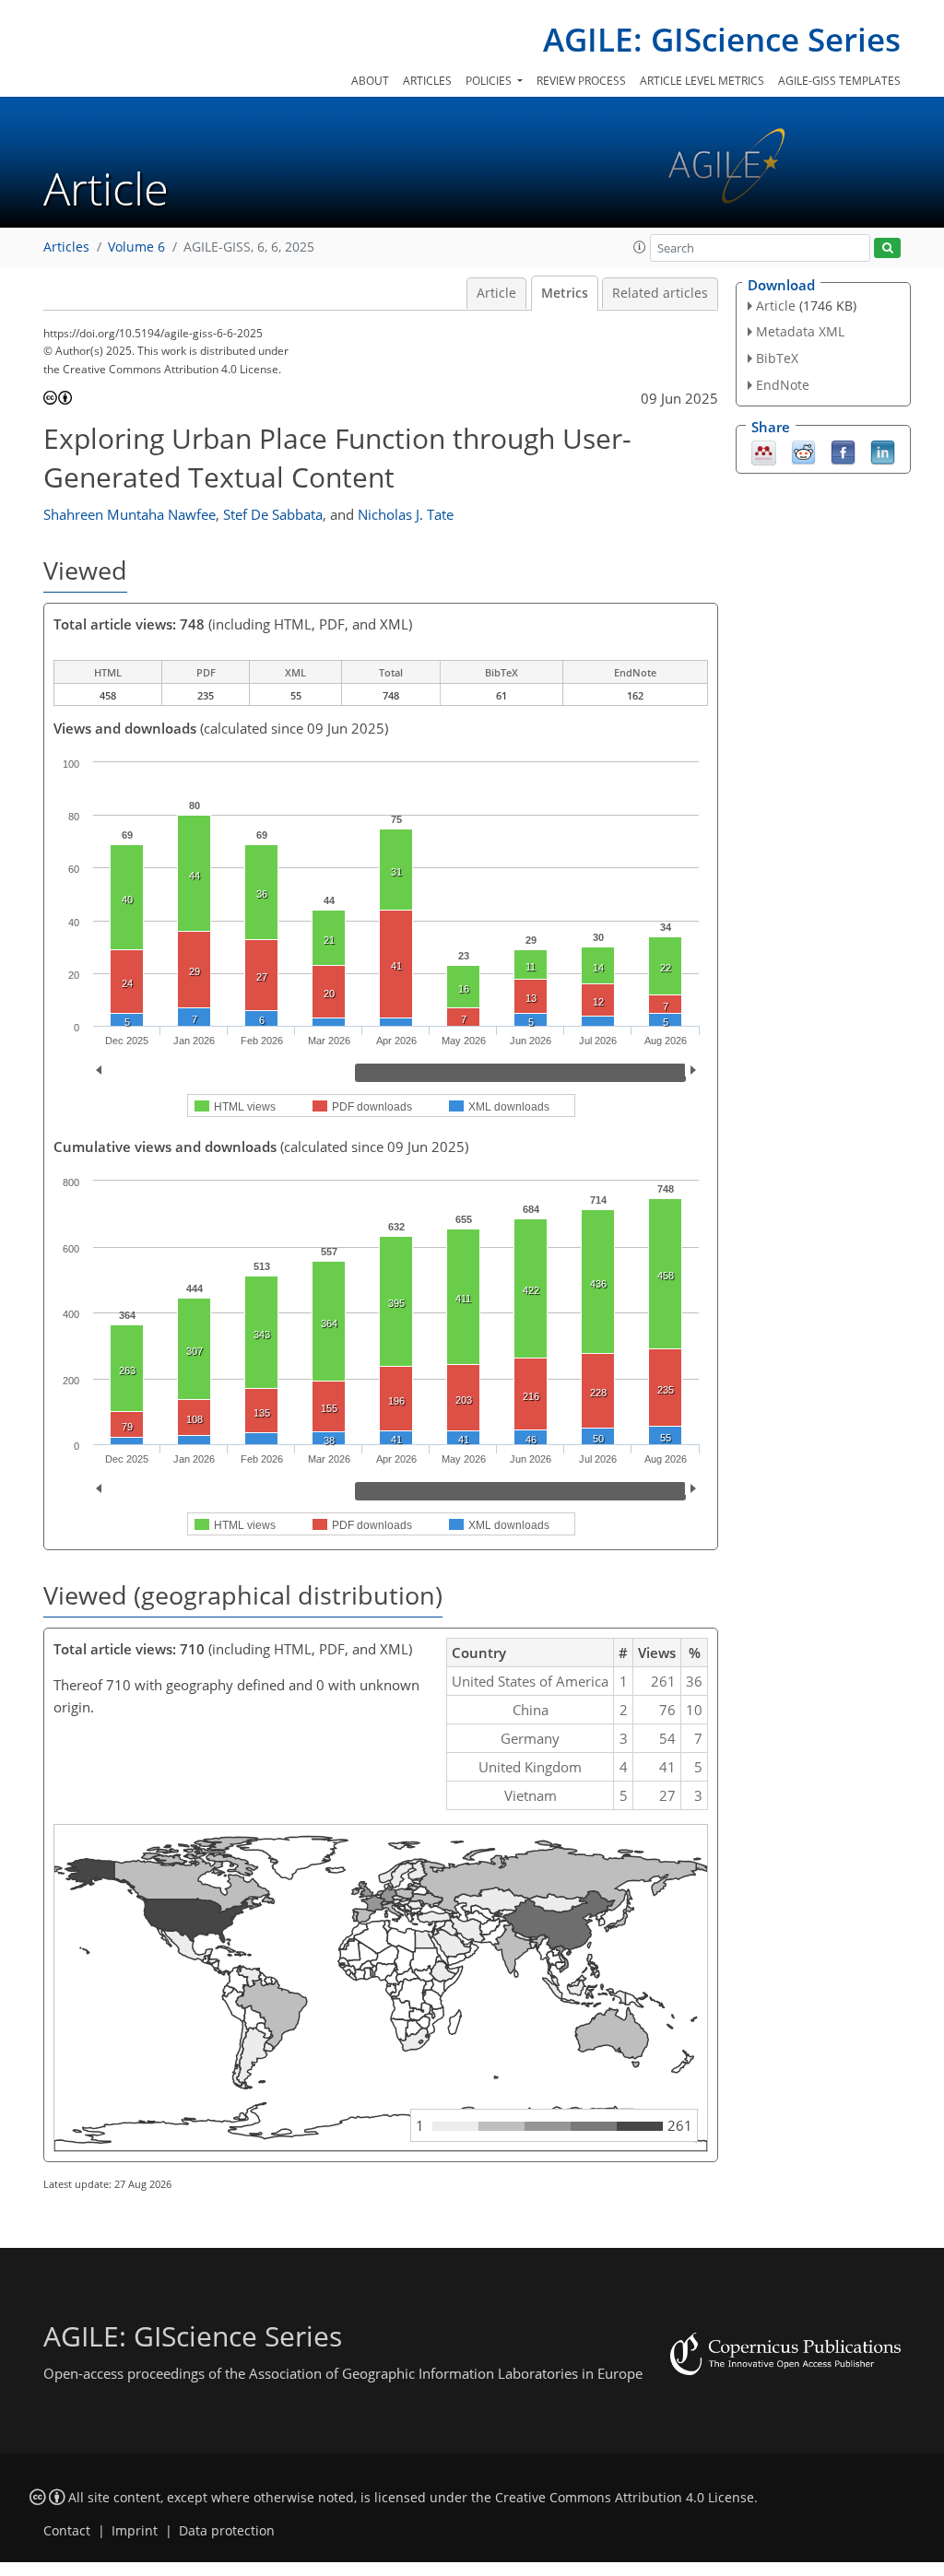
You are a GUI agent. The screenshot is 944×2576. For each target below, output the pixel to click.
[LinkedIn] (883, 451)
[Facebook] (843, 451)
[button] (640, 247)
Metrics (565, 293)
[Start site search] (887, 248)
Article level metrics (702, 81)
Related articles (660, 293)
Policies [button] (490, 81)
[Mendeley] (764, 451)
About (370, 81)
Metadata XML (800, 331)
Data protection (227, 2531)
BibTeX (777, 358)
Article (496, 293)
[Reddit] (803, 451)
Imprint (135, 2531)
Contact (67, 2531)
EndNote (783, 385)
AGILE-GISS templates (839, 81)
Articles (427, 81)
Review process (581, 81)
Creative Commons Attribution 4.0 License (625, 2498)
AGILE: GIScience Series (722, 39)
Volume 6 (136, 247)
